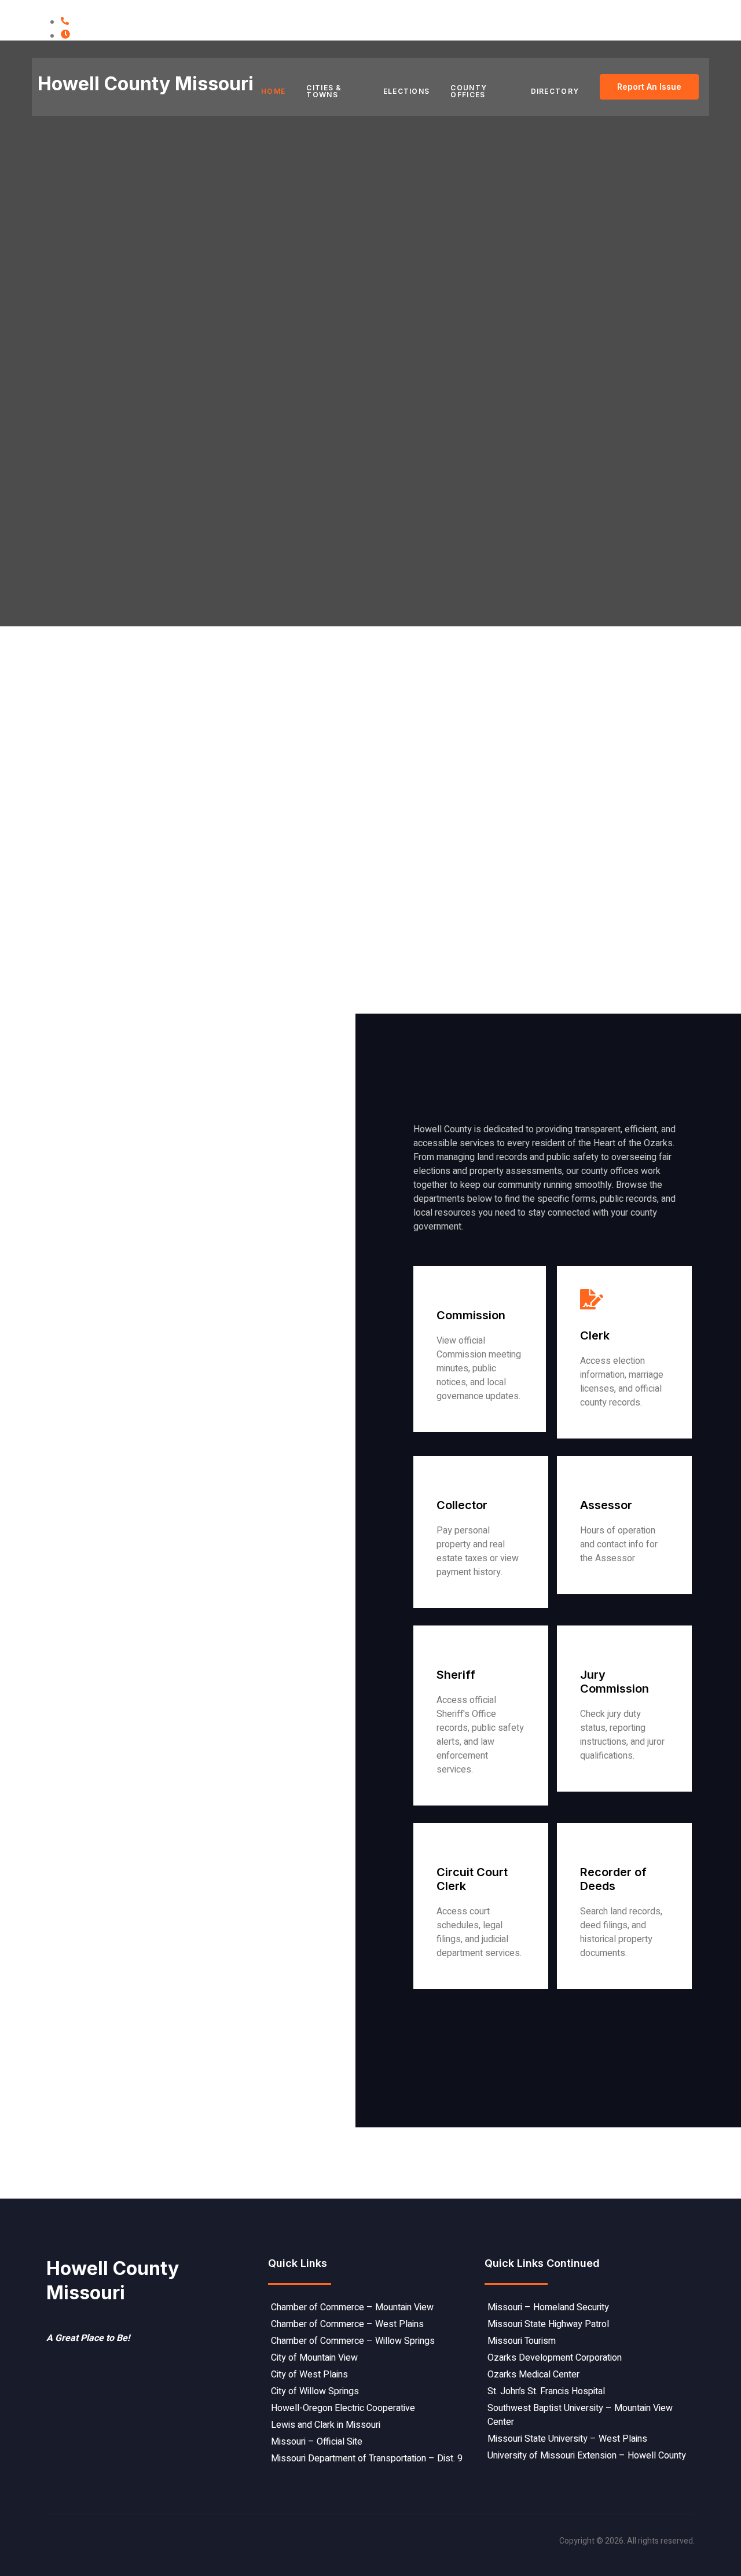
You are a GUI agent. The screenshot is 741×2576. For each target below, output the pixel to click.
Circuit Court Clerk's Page (490, 1978)
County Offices (469, 91)
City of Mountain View (314, 2358)
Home (273, 91)
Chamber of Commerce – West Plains (347, 2324)
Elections (407, 91)
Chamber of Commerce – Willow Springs (353, 2341)
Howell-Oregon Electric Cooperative (343, 2408)
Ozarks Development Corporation (555, 2358)
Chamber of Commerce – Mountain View (352, 2307)
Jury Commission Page (627, 1781)
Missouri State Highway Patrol (548, 2324)
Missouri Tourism (522, 2341)
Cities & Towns (324, 91)
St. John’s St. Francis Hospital (546, 2391)
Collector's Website (477, 1597)
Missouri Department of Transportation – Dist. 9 (367, 2458)
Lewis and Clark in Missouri (326, 2425)
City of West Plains (309, 2375)
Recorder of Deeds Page (630, 1978)
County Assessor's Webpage (639, 1583)
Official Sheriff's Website (488, 1795)
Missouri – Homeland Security (548, 2307)
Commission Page (473, 1421)
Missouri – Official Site (317, 2442)
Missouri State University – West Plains (567, 2439)
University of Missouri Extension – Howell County (587, 2456)
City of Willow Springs (315, 2391)
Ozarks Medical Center (533, 2375)
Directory (555, 91)
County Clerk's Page (622, 1428)
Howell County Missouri (146, 84)
